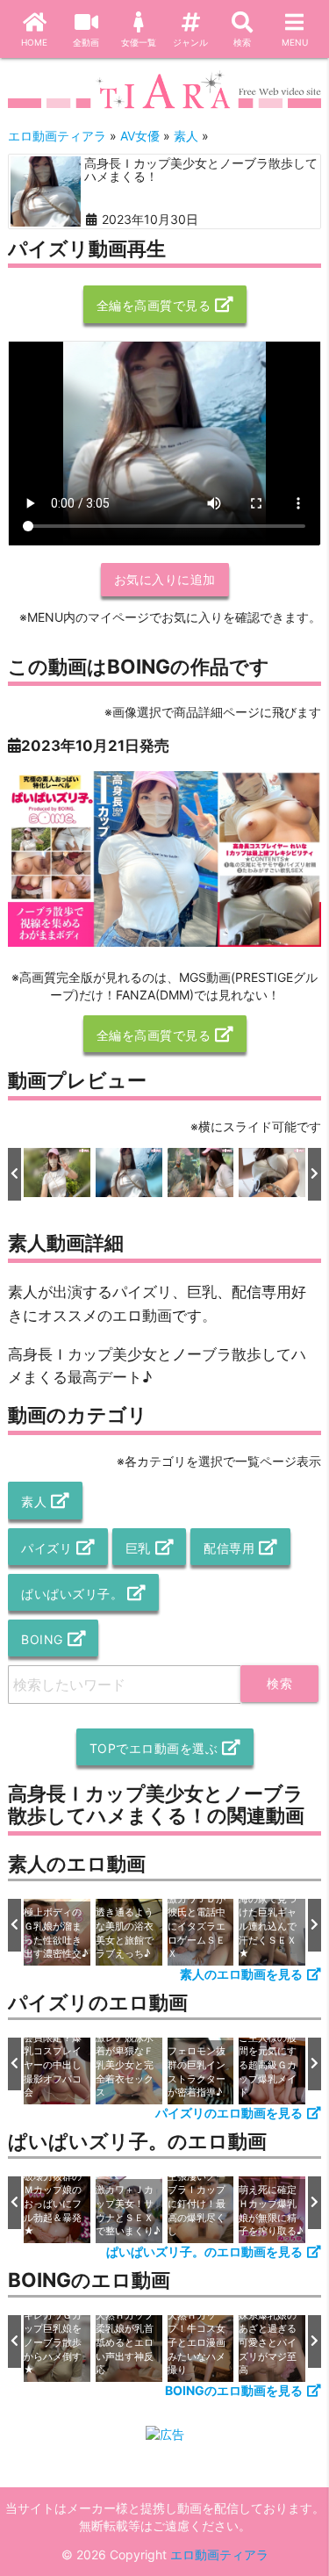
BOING (42, 1639)
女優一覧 (139, 42)
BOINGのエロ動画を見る (234, 2390)
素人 (34, 1501)
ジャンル (190, 42)
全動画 (86, 42)
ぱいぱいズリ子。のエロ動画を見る (204, 2251)
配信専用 (229, 1548)
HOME (34, 42)
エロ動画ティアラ (219, 2554)
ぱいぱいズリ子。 (72, 1594)
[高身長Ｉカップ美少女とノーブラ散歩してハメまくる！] (46, 191)
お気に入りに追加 (165, 579)
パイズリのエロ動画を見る (229, 2113)
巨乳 (138, 1548)
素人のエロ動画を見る (241, 1974)
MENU (295, 42)
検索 (242, 42)
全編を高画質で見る (154, 305)
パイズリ (46, 1548)
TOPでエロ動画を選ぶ (154, 1748)
